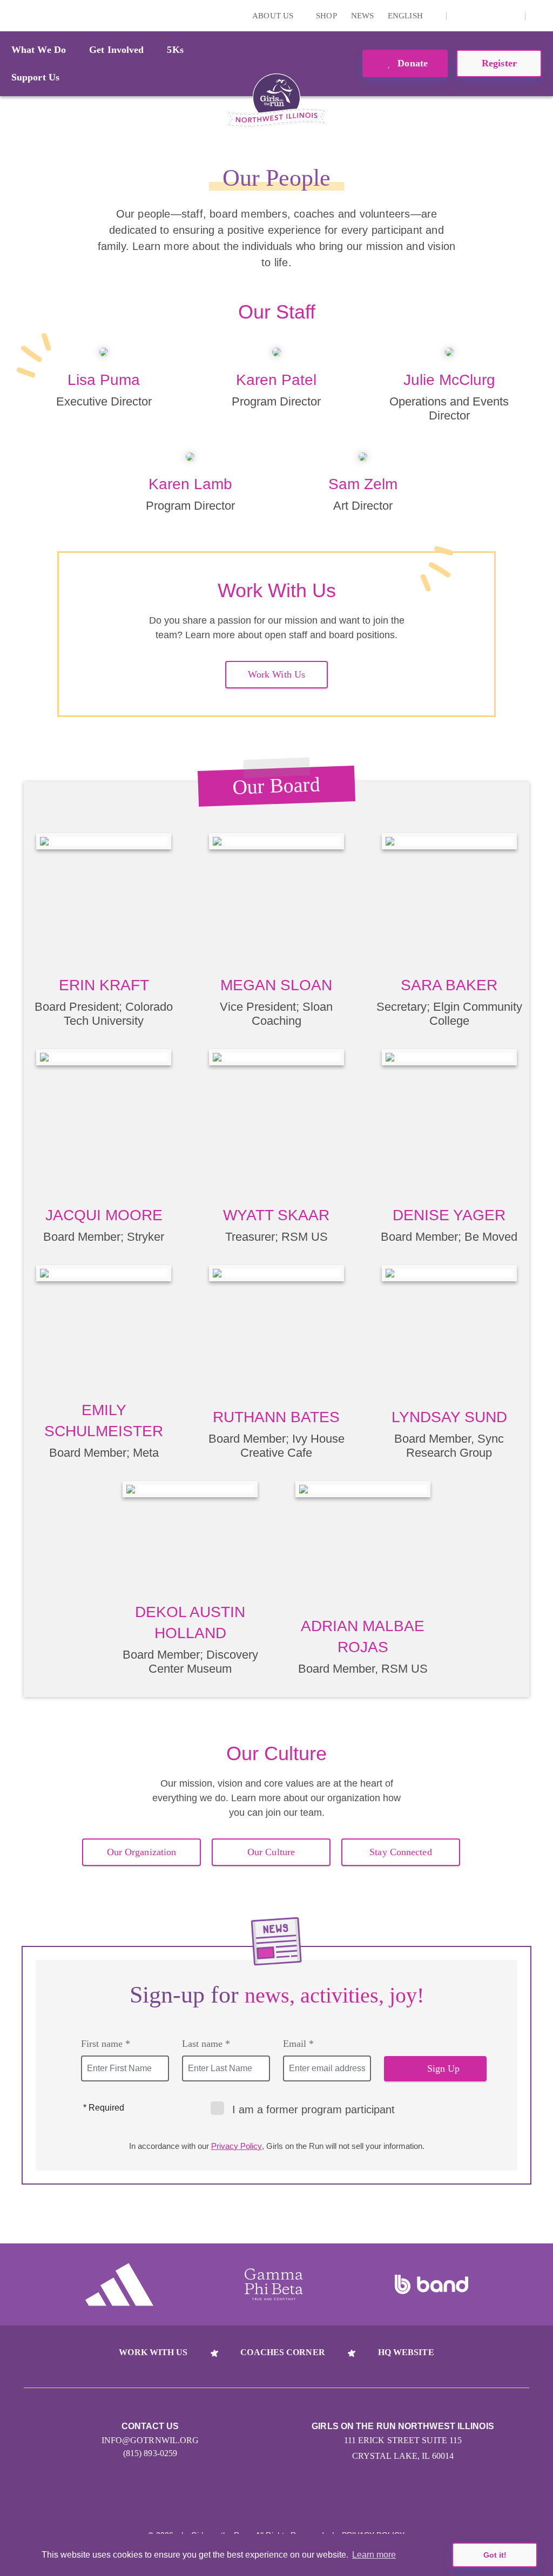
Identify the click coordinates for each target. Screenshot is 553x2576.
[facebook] (511, 16)
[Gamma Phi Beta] (274, 2284)
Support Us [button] (35, 77)
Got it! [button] (495, 2555)
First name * (106, 2044)
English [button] (406, 16)
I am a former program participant (313, 2110)
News (362, 16)
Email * (298, 2044)
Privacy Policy (237, 2146)
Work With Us (276, 674)
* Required (104, 2108)
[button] (539, 16)
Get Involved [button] (116, 50)
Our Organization (142, 1852)
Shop (326, 16)
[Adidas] (119, 2284)
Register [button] (499, 63)
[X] (477, 16)
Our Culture (271, 1852)
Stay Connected (400, 1852)
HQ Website (406, 2352)
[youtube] (494, 16)
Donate (411, 63)
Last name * (206, 2044)
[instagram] (461, 16)
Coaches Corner (282, 2352)
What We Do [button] (39, 50)
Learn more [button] (374, 2555)
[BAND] (431, 2284)
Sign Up (444, 2068)
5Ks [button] (175, 50)
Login (10, 15)
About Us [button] (274, 16)
